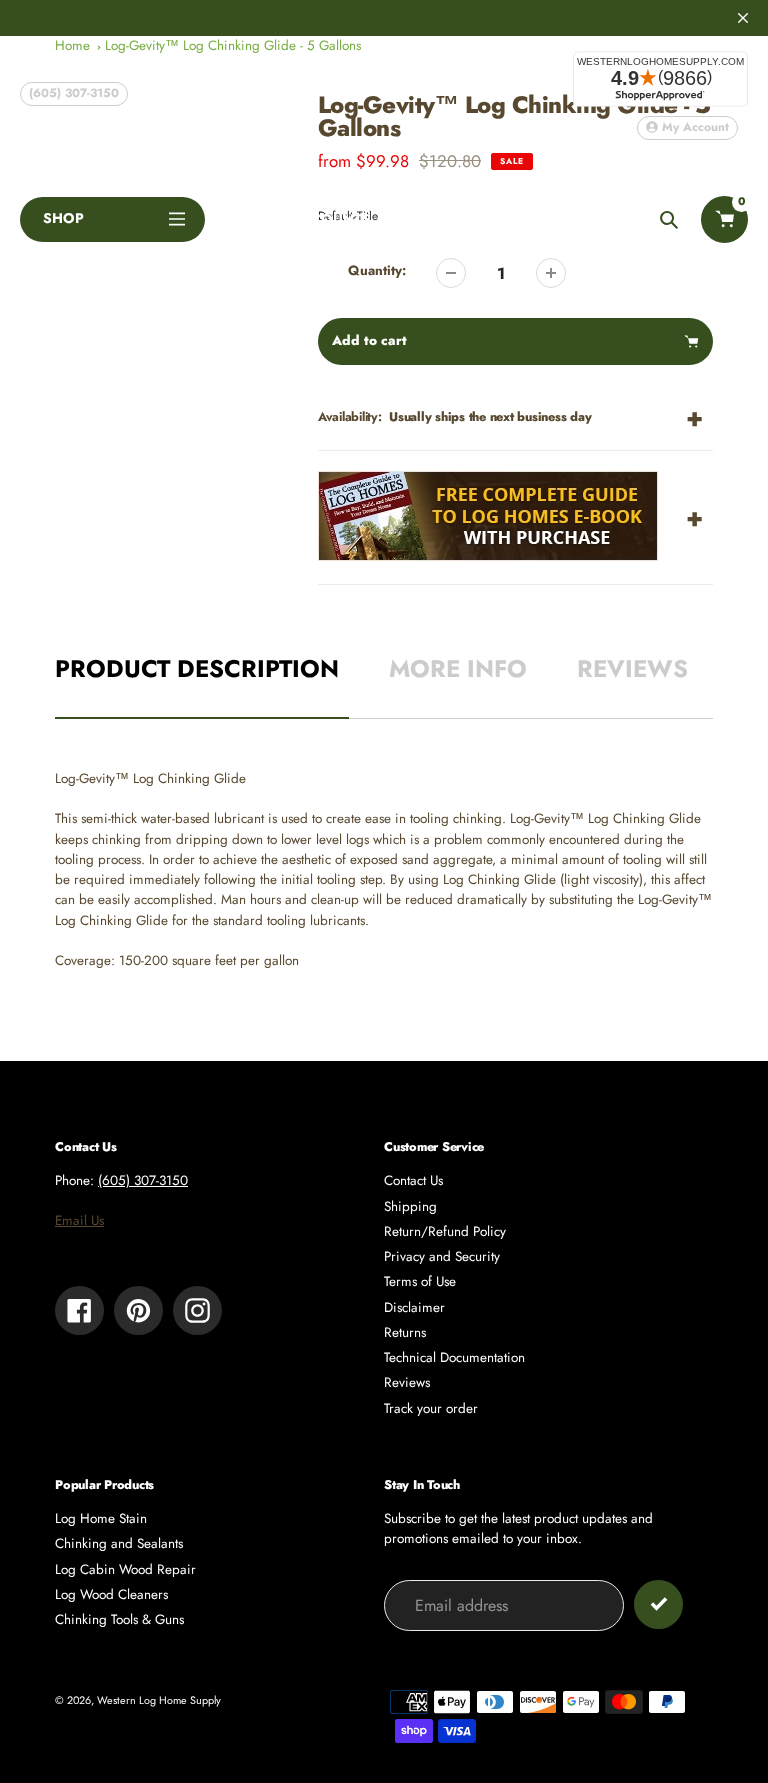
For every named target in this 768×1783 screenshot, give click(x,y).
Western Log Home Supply (159, 1700)
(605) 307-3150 (74, 93)
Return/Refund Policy (445, 1231)
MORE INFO (458, 668)
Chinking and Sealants (119, 1543)
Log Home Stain (101, 1518)
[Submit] (658, 1604)
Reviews (407, 1382)
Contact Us (413, 1180)
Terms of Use (420, 1281)
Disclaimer (414, 1307)
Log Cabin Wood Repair (125, 1569)
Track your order (431, 1408)
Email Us (79, 1220)
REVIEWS (632, 668)
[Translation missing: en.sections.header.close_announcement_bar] (743, 18)
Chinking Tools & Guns (119, 1619)
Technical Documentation (454, 1357)
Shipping (410, 1206)
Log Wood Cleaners (111, 1594)
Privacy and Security (442, 1256)
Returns (405, 1332)
